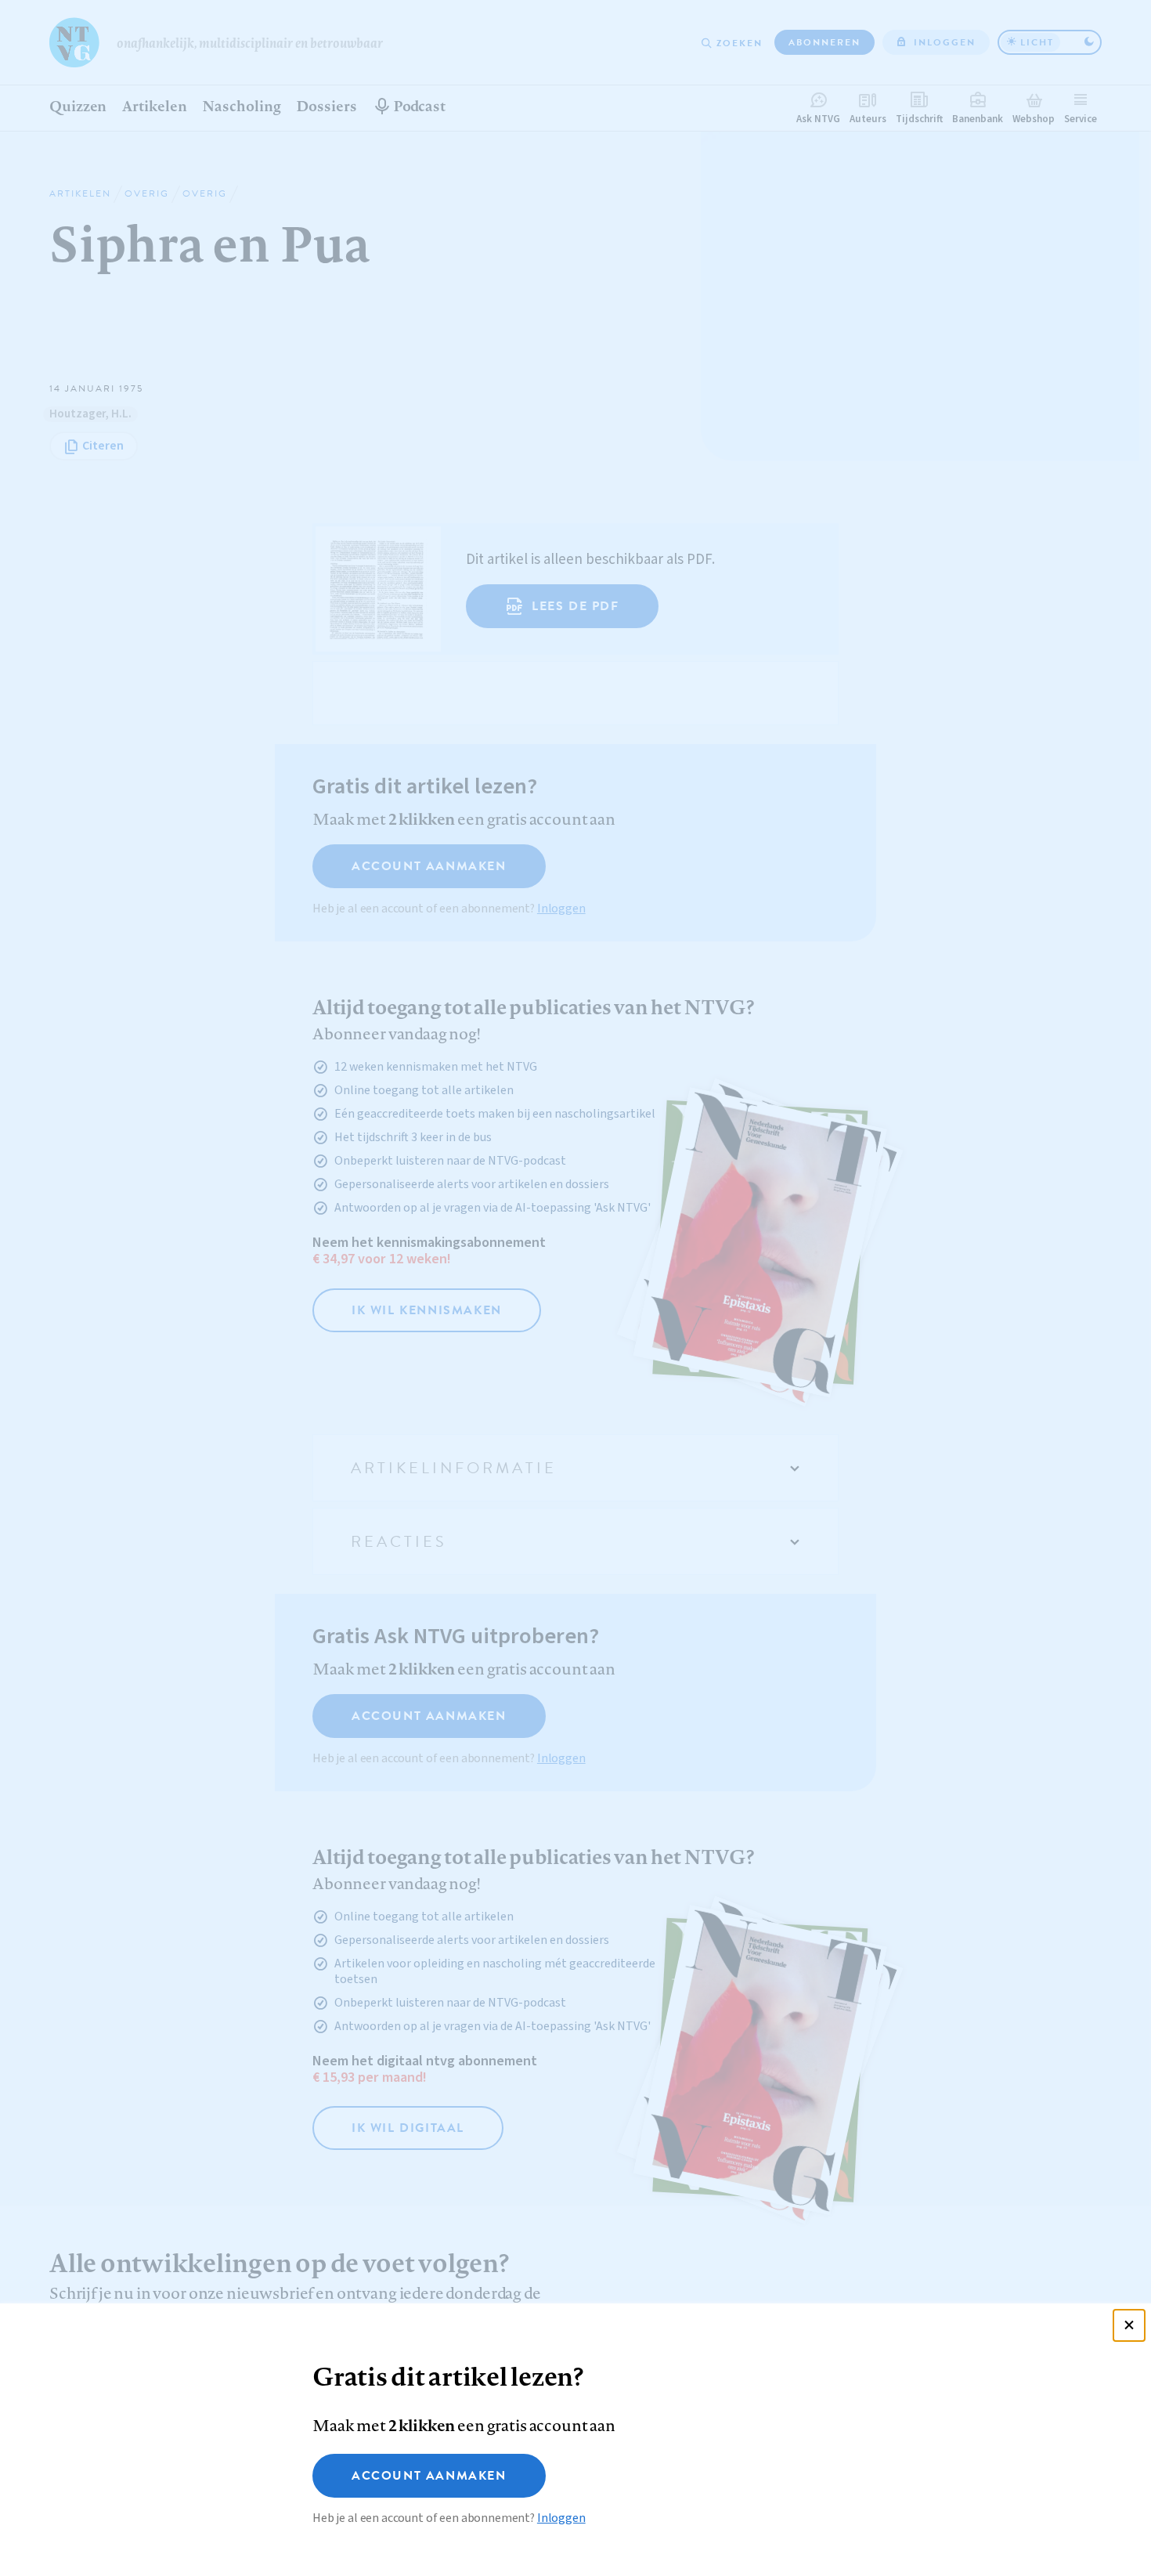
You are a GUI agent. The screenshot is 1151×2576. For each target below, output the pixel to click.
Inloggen (561, 2518)
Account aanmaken (429, 2476)
